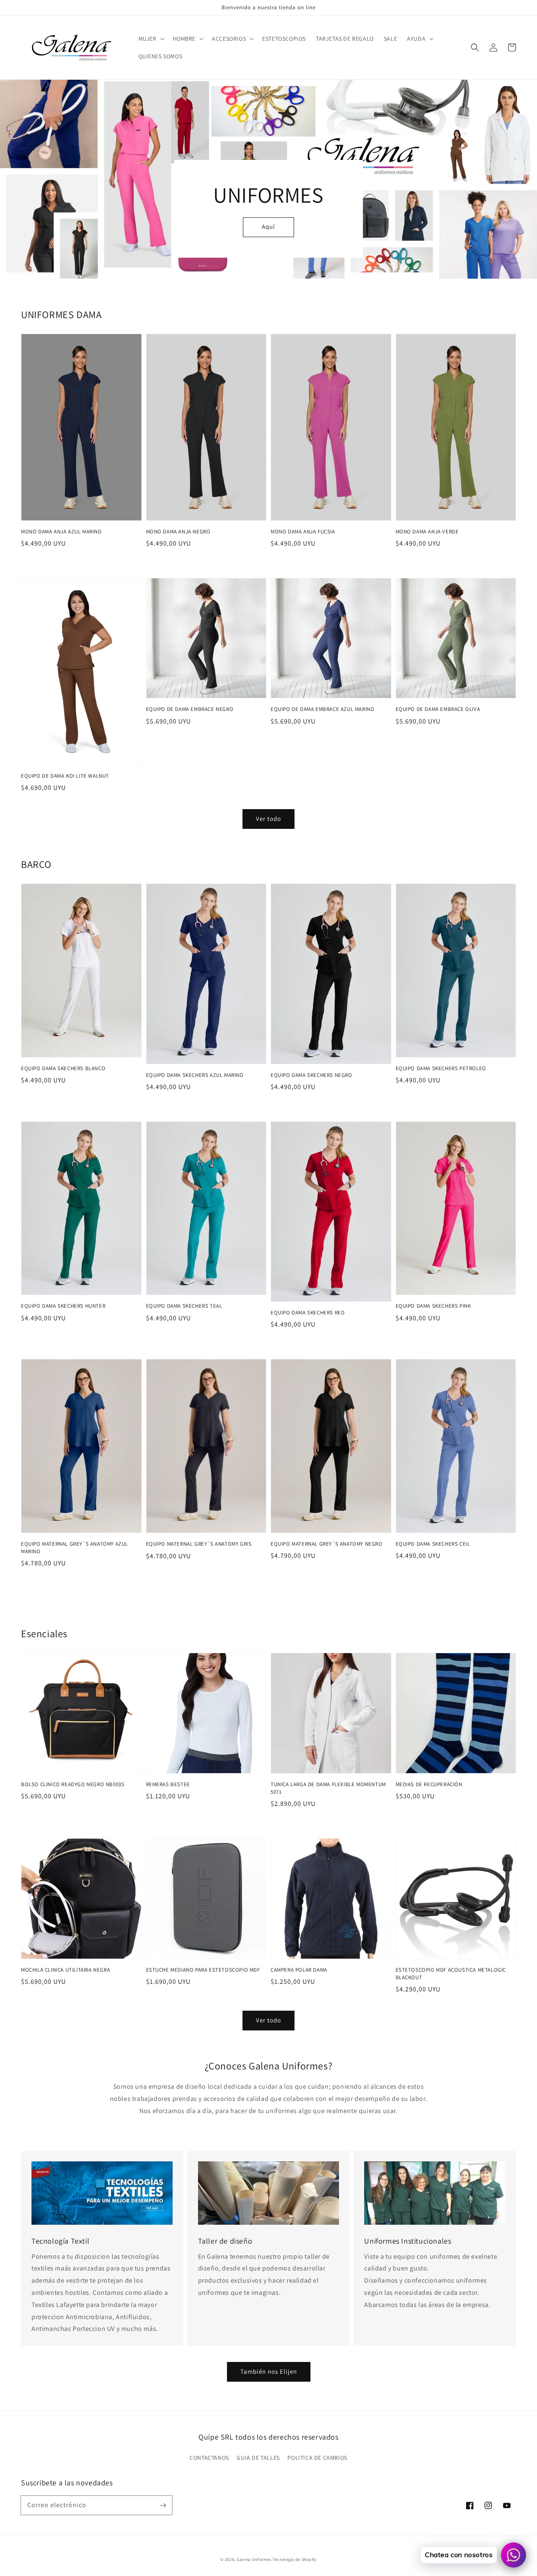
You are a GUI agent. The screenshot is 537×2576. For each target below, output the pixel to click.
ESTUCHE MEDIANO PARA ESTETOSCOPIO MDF (203, 1970)
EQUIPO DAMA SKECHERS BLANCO (63, 1068)
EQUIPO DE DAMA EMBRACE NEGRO (190, 709)
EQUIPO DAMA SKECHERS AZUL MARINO (195, 1075)
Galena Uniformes (254, 2559)
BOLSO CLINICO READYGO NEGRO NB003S (73, 1784)
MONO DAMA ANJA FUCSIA (303, 532)
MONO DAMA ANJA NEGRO (178, 532)
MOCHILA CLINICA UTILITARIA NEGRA (65, 1970)
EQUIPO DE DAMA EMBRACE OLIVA (438, 709)
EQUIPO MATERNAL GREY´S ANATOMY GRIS (199, 1544)
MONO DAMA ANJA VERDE (427, 532)
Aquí (268, 226)
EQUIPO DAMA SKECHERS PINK (433, 1306)
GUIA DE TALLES (258, 2458)
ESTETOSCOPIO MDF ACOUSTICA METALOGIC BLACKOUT (451, 1974)
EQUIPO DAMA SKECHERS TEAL (184, 1306)
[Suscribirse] (163, 2505)
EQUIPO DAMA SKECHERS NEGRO (312, 1075)
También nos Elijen (269, 2371)
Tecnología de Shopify (295, 2559)
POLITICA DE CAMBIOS (317, 2458)
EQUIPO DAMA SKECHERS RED (308, 1313)
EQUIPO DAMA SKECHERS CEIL (433, 1544)
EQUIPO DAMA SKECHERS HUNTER (63, 1306)
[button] (475, 47)
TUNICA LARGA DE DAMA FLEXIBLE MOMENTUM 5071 (328, 1788)
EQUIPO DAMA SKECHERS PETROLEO (441, 1068)
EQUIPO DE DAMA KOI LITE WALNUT (65, 776)
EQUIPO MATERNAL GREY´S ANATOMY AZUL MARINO (74, 1548)
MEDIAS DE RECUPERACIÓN (429, 1784)
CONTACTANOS (209, 2458)
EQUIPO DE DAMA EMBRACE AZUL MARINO (322, 709)
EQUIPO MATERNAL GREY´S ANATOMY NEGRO (327, 1544)
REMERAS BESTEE (168, 1784)
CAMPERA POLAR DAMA (299, 1970)
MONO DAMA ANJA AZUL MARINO (61, 532)
